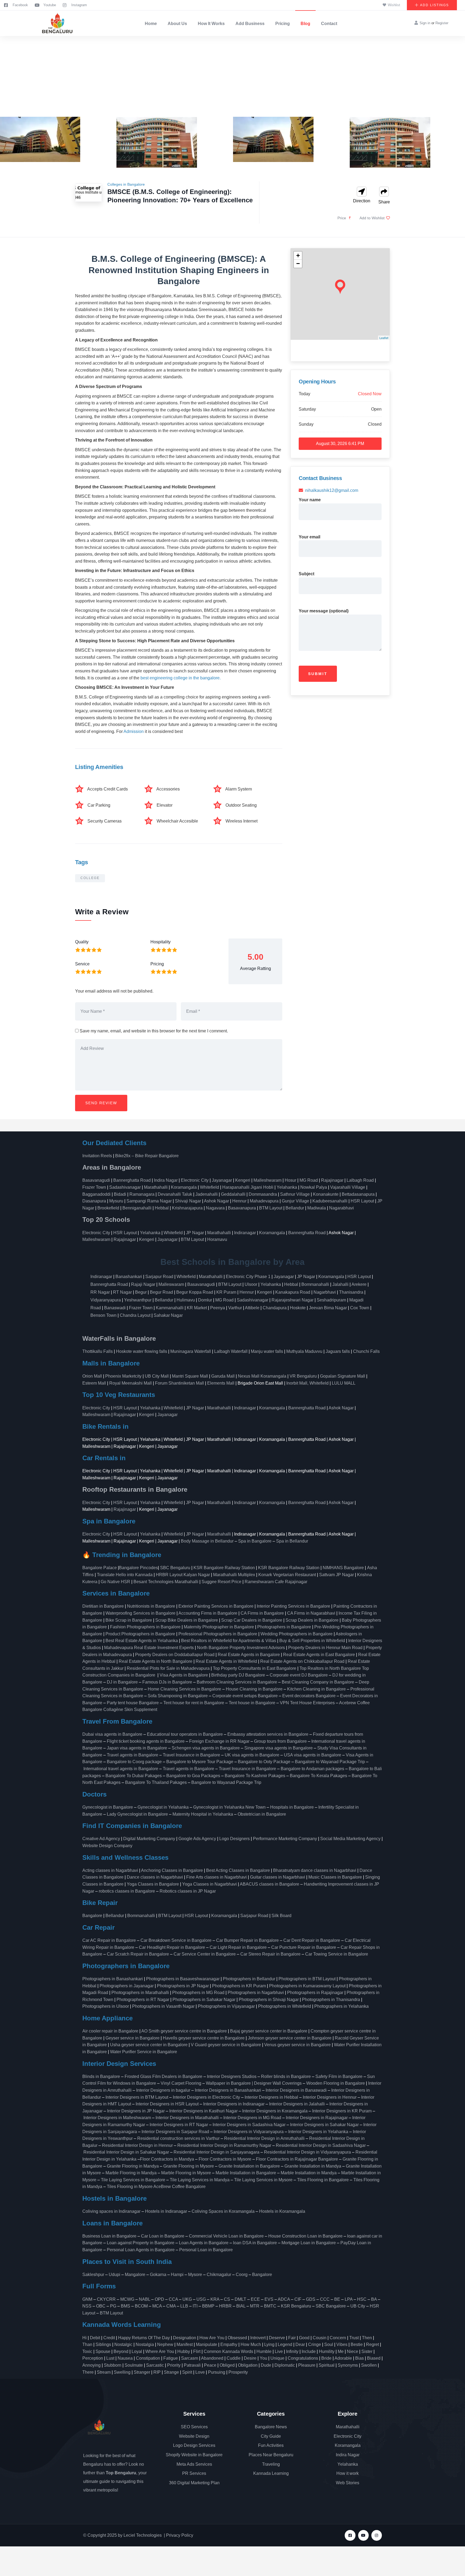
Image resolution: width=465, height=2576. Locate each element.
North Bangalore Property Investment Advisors (241, 1648)
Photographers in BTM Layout (307, 1979)
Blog (305, 24)
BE (337, 2299)
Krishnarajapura (187, 1208)
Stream (104, 2372)
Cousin (320, 2338)
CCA (173, 2299)
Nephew (165, 2344)
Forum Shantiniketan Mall (179, 1383)
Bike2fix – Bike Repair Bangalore (147, 1156)
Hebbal (162, 1208)
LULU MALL (344, 1383)
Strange (171, 2372)
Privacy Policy (180, 2535)
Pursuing (217, 2372)
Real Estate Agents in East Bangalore (319, 1655)
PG (113, 2306)
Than (87, 2344)
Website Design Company (107, 1846)
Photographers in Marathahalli (140, 1993)
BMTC (270, 2306)
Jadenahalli (207, 1194)
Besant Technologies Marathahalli (166, 1582)
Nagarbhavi (325, 1292)
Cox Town (360, 1308)
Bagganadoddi (96, 1194)
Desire (250, 2358)
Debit (95, 2338)
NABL (145, 2299)
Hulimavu (186, 1300)
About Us (177, 24)
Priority (174, 2365)
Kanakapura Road (293, 1292)
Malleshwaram (267, 1180)
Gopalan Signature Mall (343, 1376)
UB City (358, 2306)
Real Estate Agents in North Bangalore (156, 1661)
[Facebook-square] (350, 2535)
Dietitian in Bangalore (103, 1606)
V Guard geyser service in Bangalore (226, 2045)
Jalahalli (340, 1284)
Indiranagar (245, 1233)
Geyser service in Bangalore (133, 2038)
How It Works (211, 24)
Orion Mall (92, 1376)
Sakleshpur (93, 2275)
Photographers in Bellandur (249, 1979)
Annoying (91, 2365)
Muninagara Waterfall (191, 1351)
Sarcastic (155, 2365)
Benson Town (103, 1315)
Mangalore (135, 2275)
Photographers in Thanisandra (331, 2000)
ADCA (284, 2299)
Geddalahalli (233, 1194)
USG (201, 2299)
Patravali (192, 2365)
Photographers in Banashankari (113, 1979)
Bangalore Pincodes (138, 1568)
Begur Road (161, 1292)
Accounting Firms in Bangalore (208, 1613)
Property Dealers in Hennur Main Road (325, 1648)
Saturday (307, 409)
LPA (349, 2299)
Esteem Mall (94, 1383)
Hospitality (161, 942)
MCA (157, 2306)
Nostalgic (123, 2344)
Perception (93, 2358)
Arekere (359, 1284)
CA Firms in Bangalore (262, 1613)
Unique (277, 2358)
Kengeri (243, 1180)
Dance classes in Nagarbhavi (155, 1877)
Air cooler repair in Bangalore (110, 2031)
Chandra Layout (135, 1315)
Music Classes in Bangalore (335, 1877)
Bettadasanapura (358, 1194)
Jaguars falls (338, 1351)
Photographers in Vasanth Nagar (163, 2006)
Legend (285, 2344)
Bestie (357, 2344)
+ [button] (298, 255)
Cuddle (234, 2358)
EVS (269, 2299)
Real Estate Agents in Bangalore (249, 1655)
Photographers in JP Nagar (183, 1986)
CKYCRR (106, 2299)
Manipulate (207, 2344)
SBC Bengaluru (175, 1568)
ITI (195, 2306)
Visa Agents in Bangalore (184, 1675)
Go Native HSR (115, 1582)
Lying (269, 2344)
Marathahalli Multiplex (234, 1575)
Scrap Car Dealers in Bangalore (252, 1620)
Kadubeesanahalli (330, 1201)
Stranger (142, 2372)
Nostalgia (145, 2344)
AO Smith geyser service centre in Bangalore (184, 2031)
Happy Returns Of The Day (144, 2338)
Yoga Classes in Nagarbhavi (210, 1884)
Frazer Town (94, 1187)
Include (309, 2351)
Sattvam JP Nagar (337, 1575)
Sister (367, 2351)
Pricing (283, 24)
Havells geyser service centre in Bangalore (204, 2038)
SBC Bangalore (331, 2306)
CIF (298, 2299)
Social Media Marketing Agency (350, 1839)
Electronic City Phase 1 (248, 1277)
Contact (329, 24)
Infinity (292, 2351)
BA (374, 2299)
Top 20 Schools (107, 1220)
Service (82, 964)
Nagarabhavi (341, 1208)
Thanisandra (351, 1292)
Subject (307, 574)
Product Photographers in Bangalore (140, 1634)
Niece (353, 2351)
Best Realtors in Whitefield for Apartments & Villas (229, 1641)
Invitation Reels (98, 1156)
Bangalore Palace (100, 1568)
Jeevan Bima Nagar (328, 1308)
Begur (141, 1292)
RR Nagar (100, 1292)
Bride (326, 2358)
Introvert (258, 2338)
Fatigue (171, 2358)
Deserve (277, 2338)
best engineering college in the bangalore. (181, 678)
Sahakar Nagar (168, 1315)
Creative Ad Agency (101, 1839)
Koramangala (184, 1187)
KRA (215, 2299)
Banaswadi (115, 1308)
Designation (185, 2338)
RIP (157, 2372)
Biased (374, 2358)
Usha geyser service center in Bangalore (149, 2045)
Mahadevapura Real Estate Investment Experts (149, 1648)
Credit (109, 2338)
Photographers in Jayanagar (127, 1986)
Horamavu (217, 1239)
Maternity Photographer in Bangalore (219, 1627)
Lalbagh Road (360, 1180)
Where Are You (160, 2351)
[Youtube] (363, 2535)
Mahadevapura (264, 1201)
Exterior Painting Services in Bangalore (216, 1606)
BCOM (141, 2306)
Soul (329, 2344)
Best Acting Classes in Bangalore (238, 1870)
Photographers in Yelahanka (341, 2006)
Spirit (187, 2372)
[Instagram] (377, 2535)
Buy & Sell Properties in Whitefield (312, 1641)
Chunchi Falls (366, 1351)
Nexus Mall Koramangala (262, 1376)
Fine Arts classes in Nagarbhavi (216, 1877)
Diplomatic (285, 2365)
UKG (187, 2299)
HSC (362, 2299)
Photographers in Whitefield (285, 2006)
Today (304, 394)
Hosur (290, 1180)
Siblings (103, 2344)
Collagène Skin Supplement (130, 1709)
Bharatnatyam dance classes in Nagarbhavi (315, 1870)
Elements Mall (221, 1383)
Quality (82, 942)
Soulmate (134, 2365)
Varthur (235, 1308)
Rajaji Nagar (143, 1284)
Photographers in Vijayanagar (226, 2006)
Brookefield (108, 1208)
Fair (292, 2338)
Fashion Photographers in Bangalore (145, 1627)
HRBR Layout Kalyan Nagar (183, 1575)
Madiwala (317, 1208)
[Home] (57, 23)
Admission (134, 731)
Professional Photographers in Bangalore (218, 1634)
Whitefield (209, 1187)
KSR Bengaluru (296, 2306)
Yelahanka (287, 1187)
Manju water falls (267, 1351)
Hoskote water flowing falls (142, 1351)
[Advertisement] (232, 76)
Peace (210, 2365)
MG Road (309, 1180)
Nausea (125, 2358)
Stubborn (113, 2365)
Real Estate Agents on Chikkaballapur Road (302, 1661)
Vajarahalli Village (348, 1187)
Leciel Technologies (143, 2535)
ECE (255, 2299)
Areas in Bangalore (112, 1167)
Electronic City (195, 1180)
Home (151, 24)
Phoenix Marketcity (123, 1376)
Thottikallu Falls (98, 1351)
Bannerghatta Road (132, 1180)
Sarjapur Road (159, 1277)
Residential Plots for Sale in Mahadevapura (168, 1668)
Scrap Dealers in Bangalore (312, 1620)
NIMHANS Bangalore (343, 1568)
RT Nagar (122, 1292)
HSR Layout (362, 1201)
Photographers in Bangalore (284, 1627)
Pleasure (307, 2365)
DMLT (240, 2299)
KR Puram (226, 1292)
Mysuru (116, 1201)
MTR (255, 2306)
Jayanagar (222, 1180)
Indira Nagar (166, 1180)
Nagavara (215, 1208)
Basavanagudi (96, 1180)
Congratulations (303, 2358)
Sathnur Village (295, 1194)
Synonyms (348, 2365)
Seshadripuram (331, 1300)
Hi (84, 2338)
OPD (159, 2299)
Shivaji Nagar (188, 1201)
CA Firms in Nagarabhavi (311, 1613)
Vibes (342, 2344)
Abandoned (212, 2358)
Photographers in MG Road (198, 1993)
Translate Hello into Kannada (125, 1575)
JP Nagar (195, 1233)
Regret (372, 2344)
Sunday (306, 424)
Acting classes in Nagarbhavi (110, 1870)
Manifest (185, 2344)
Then (367, 2338)
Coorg (242, 2275)
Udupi (115, 2275)
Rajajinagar (332, 1180)
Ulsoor (251, 1284)
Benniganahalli (137, 1208)
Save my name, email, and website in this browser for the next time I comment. (154, 1031)
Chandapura (275, 1308)
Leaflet (384, 338)
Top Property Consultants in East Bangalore (255, 1668)
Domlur (205, 1300)
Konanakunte (326, 1194)
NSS (87, 2306)
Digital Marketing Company (149, 1839)
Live (279, 2351)
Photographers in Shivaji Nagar (269, 2000)
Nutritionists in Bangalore (151, 1606)
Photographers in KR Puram (239, 1986)
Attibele (252, 1308)
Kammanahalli (170, 1308)
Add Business (250, 24)
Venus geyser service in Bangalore (297, 2045)
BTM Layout (271, 1208)
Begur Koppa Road (195, 1292)
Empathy (229, 2344)
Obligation (248, 2365)
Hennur (239, 1201)
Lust (110, 2358)
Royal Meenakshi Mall (131, 1383)
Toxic (87, 2351)
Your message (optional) (324, 611)
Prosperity (238, 2372)
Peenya (218, 1308)
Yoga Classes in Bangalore (153, 1884)
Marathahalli (156, 1187)
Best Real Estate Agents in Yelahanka (142, 1641)
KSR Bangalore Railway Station (224, 1568)
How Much (251, 2344)
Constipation (148, 2358)
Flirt (197, 2351)
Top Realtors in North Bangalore (330, 1668)
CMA (171, 2306)
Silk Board (282, 1916)
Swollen (369, 2365)
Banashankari (129, 1277)
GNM (87, 2299)
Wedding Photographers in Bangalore (297, 1634)
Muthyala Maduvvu (304, 1351)
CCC (325, 2299)
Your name (310, 500)
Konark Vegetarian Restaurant (287, 1575)
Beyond (121, 2351)
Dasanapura (94, 1201)
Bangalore (92, 1916)
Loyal (137, 2351)
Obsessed (237, 2338)
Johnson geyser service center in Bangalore (290, 2038)
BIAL (241, 2306)
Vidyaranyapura (106, 1300)
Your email (309, 537)
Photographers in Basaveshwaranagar (183, 1979)
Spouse (103, 2351)
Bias (360, 2358)
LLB (184, 2306)
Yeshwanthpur (138, 1300)
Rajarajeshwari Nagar (293, 1300)
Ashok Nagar (216, 1201)
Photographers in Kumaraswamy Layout (307, 1986)
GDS (311, 2299)
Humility (327, 2351)
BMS (126, 2306)
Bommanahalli (315, 1284)
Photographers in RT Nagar (143, 2000)
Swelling (122, 2372)
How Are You (212, 2338)
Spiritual (327, 2365)
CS (227, 2299)
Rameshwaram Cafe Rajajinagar (277, 1582)
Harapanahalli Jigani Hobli (248, 1187)
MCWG (127, 2299)
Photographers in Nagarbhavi (256, 1993)
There (88, 2372)
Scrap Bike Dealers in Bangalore (187, 1620)
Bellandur (295, 1208)
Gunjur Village (295, 1201)
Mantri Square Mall (190, 1376)
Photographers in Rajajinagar (315, 1993)
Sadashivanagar (125, 1187)
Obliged (227, 2365)
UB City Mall (157, 1376)
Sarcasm (190, 2358)
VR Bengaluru (303, 1376)
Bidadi (120, 1194)
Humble (264, 2351)
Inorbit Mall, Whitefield (307, 1383)
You (263, 2358)
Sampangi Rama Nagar (149, 1201)
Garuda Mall (223, 1376)
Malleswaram (171, 1284)
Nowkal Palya (314, 1187)
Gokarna (158, 2275)
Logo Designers (235, 1839)
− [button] (298, 264)
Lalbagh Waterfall (231, 1351)
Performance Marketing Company (285, 1839)
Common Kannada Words (228, 2351)
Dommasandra (263, 1194)
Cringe (315, 2344)
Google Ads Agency (197, 1839)
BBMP (208, 2306)
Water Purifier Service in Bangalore (144, 2052)
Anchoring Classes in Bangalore (172, 1870)
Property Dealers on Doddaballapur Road (175, 1655)
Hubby (184, 2351)
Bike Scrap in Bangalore (129, 1620)
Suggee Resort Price (221, 1582)
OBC (101, 2306)
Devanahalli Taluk (175, 1194)
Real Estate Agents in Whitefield (226, 1661)
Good (304, 2338)
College (90, 878)
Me (341, 2351)
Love (200, 2372)
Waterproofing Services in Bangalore (140, 1613)
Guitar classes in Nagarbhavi (278, 1877)
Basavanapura (242, 1208)
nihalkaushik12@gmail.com (332, 490)
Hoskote (298, 1308)
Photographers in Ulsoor (106, 2006)
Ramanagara (142, 1194)
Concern (338, 2338)
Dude (266, 2365)
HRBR (225, 2306)
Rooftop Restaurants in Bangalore (135, 1489)
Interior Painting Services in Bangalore (293, 1606)
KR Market (197, 1308)
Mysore (195, 2275)
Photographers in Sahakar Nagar (204, 2000)
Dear (300, 2344)
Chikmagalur (219, 2275)
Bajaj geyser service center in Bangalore (269, 2031)
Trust (354, 2338)
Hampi (177, 2275)
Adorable (343, 2358)
